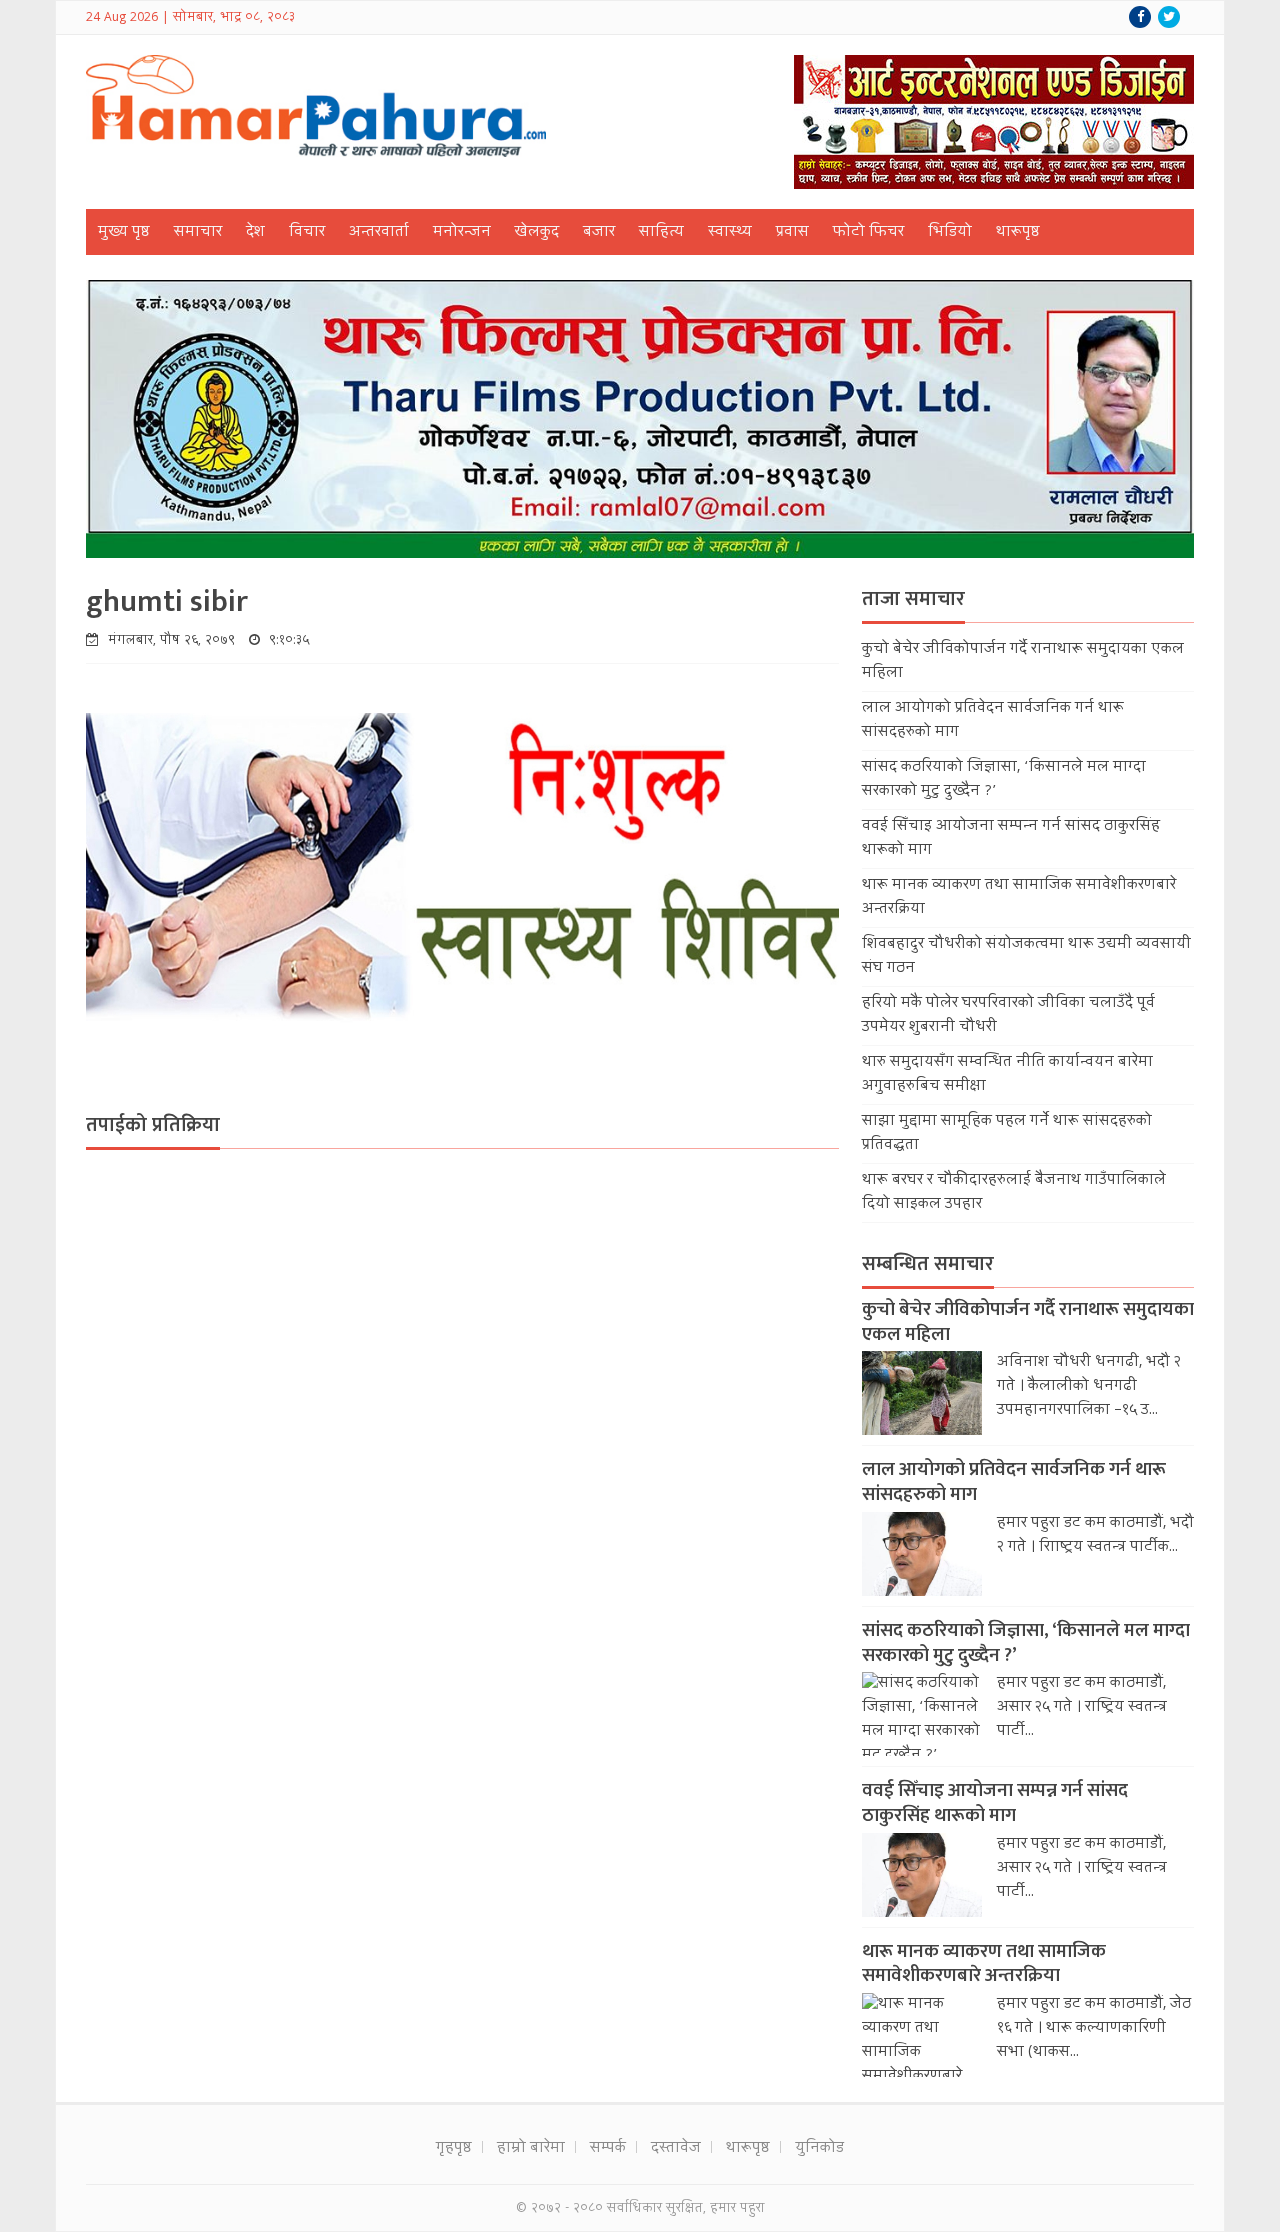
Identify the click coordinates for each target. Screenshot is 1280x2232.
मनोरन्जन (462, 233)
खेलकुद (537, 233)
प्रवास (792, 233)
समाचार (198, 233)
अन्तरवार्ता (379, 233)
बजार (599, 233)
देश (255, 233)
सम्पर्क (608, 2149)
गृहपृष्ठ (454, 2149)
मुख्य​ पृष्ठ (124, 233)
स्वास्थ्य (730, 233)
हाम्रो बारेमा (531, 2149)
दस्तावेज (676, 2149)
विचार (307, 233)
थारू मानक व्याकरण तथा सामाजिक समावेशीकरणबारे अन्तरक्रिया (984, 1964)
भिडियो (950, 233)
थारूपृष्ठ (1018, 233)
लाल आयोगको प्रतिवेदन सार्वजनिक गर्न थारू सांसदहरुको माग (1014, 1482)
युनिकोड (819, 2149)
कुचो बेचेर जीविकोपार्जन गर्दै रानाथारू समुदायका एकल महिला (1028, 1322)
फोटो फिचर (868, 233)
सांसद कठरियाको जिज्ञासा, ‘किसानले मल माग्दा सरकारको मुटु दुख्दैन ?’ (1026, 1643)
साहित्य (661, 233)
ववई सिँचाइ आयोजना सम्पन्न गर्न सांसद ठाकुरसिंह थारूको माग (995, 1803)
